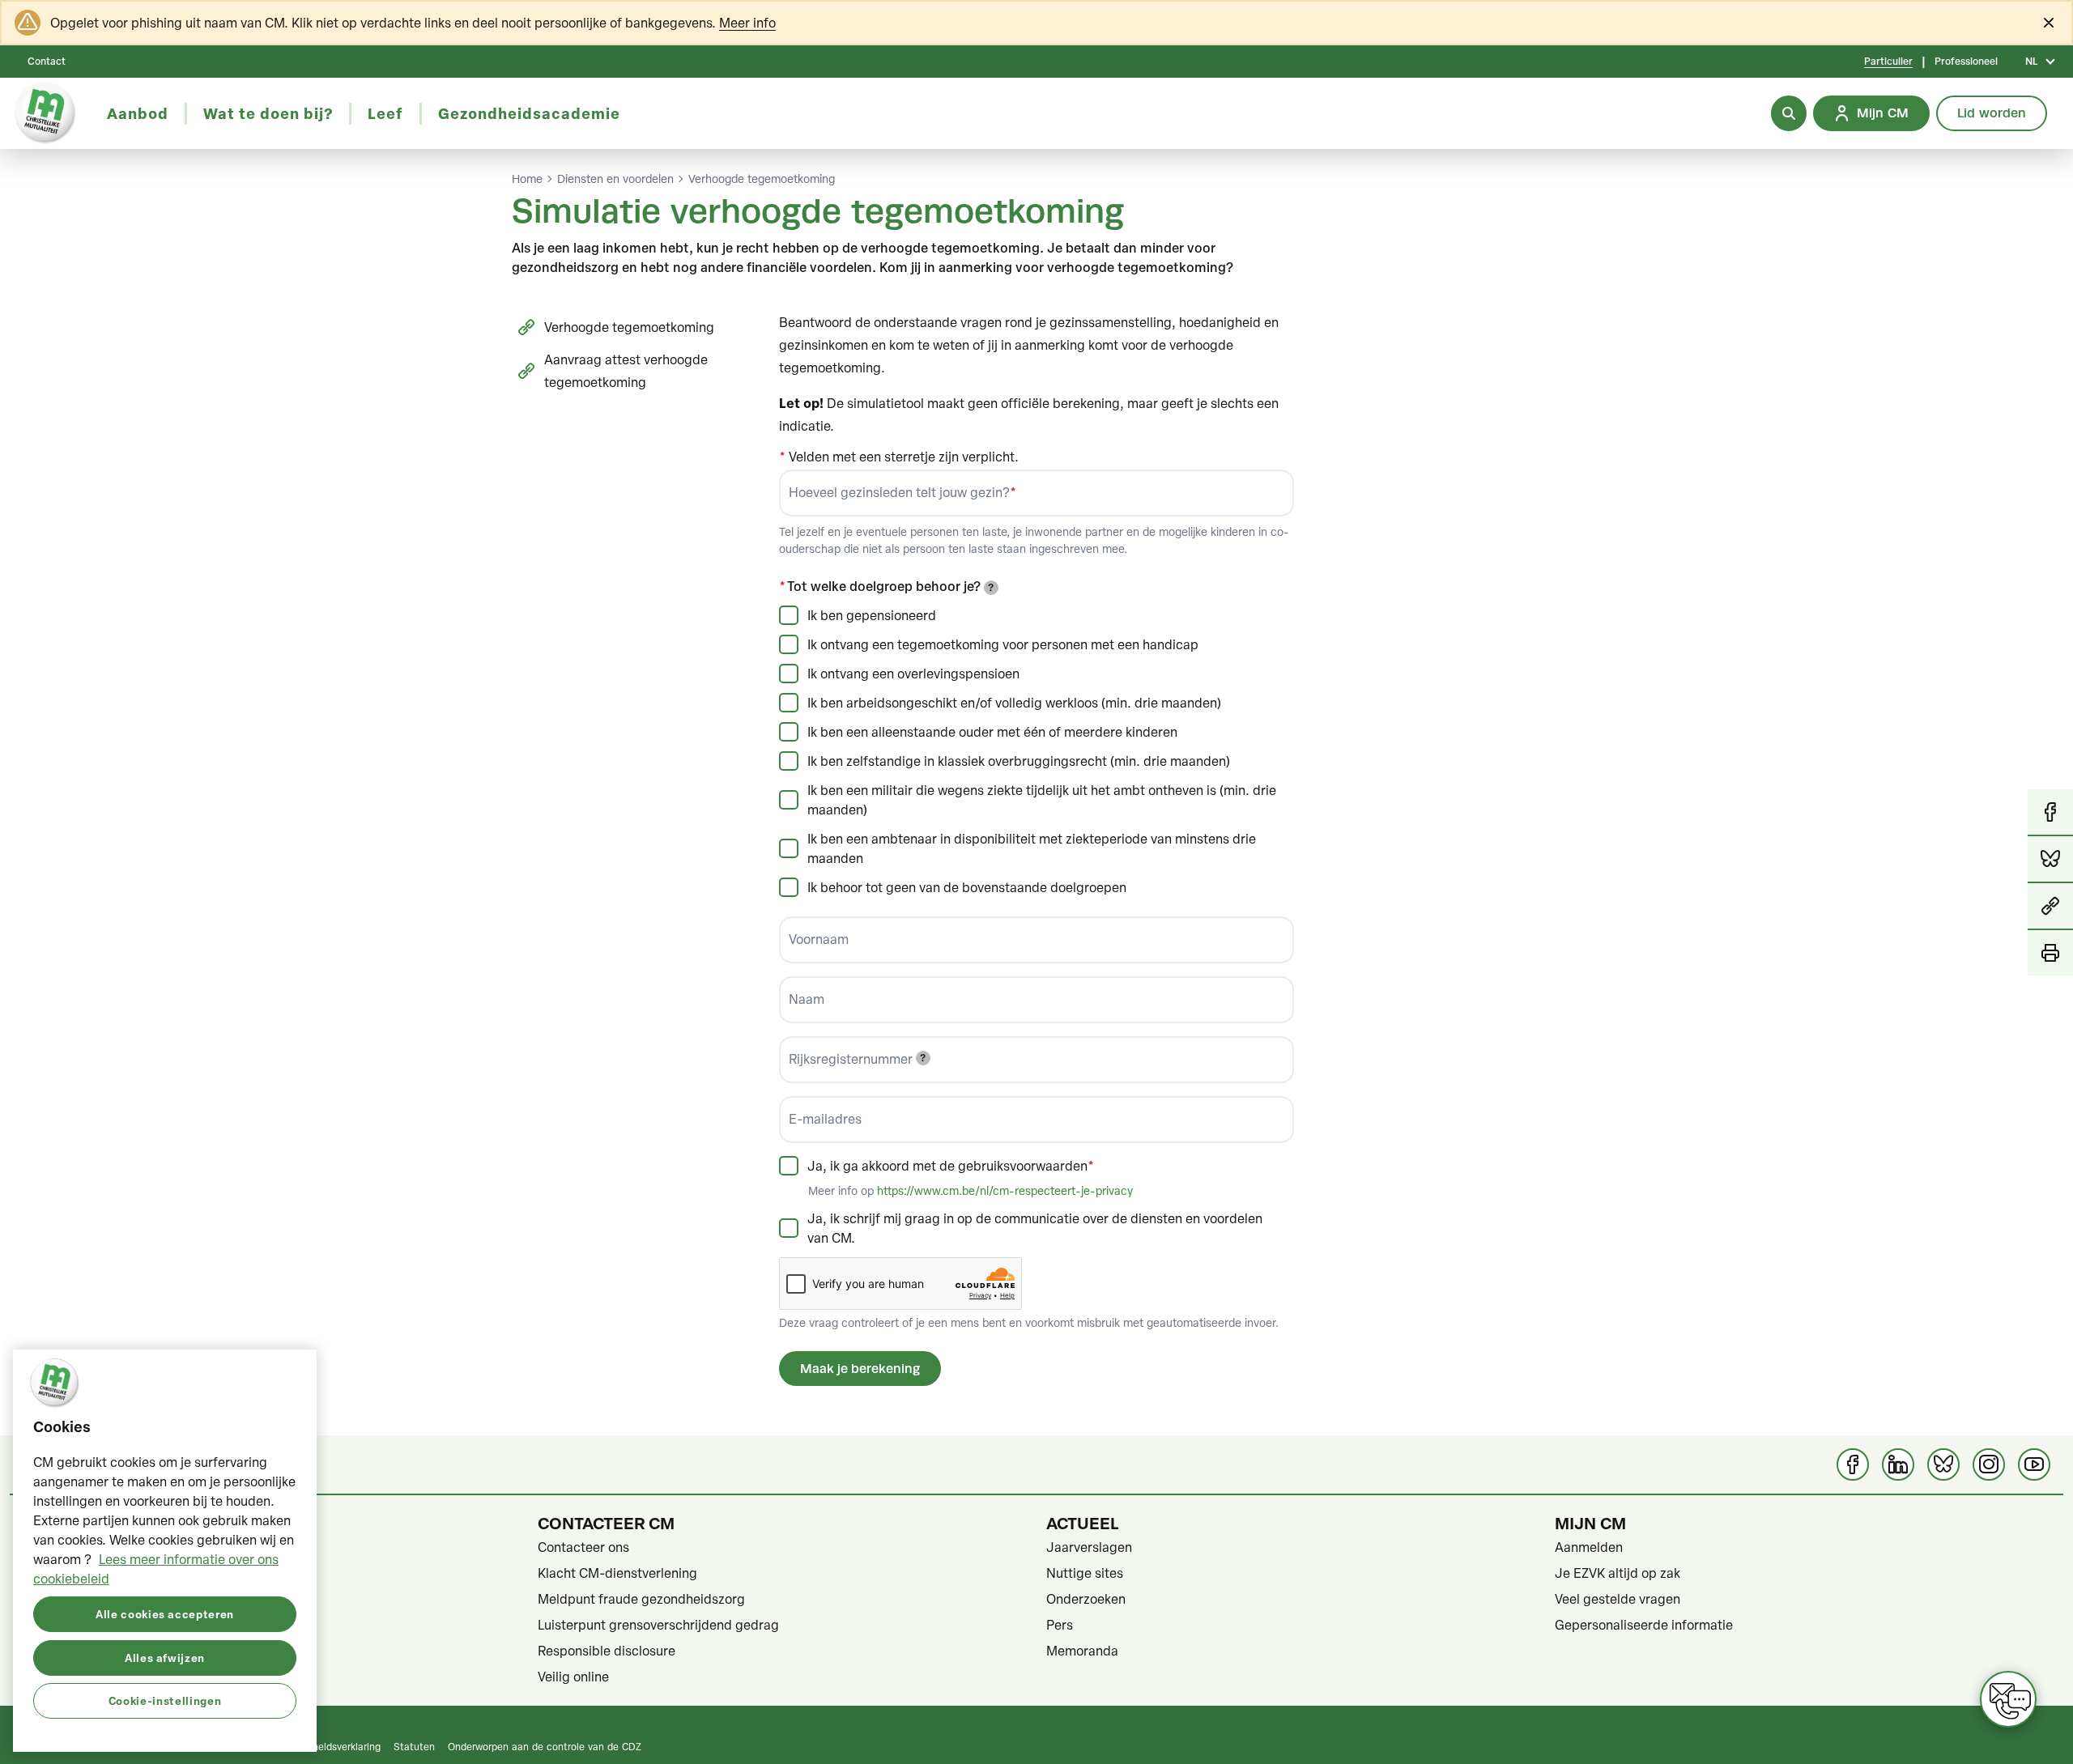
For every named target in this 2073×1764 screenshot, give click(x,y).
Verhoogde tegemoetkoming (762, 179)
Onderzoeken (1086, 1599)
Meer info (747, 23)
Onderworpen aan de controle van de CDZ (545, 1746)
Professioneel (1966, 62)
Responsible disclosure (607, 1651)
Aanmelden (1589, 1547)
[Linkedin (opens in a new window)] (1898, 1464)
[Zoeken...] (1789, 113)
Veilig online (573, 1677)
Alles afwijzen (165, 1657)
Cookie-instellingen (165, 1700)
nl (2031, 62)
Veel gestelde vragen (1618, 1599)
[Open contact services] (2008, 1699)
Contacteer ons (583, 1547)
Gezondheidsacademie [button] (529, 113)
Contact (47, 62)
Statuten (414, 1746)
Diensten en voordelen (615, 179)
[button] (2050, 907)
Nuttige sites (1085, 1573)
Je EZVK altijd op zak (1618, 1573)
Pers (1060, 1625)
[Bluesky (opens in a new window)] (1943, 1464)
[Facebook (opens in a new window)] (1853, 1464)
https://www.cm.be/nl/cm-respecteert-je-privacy (1005, 1190)
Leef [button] (385, 113)
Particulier (1888, 62)
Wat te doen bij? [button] (268, 113)
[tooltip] (991, 588)
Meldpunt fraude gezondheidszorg (641, 1599)
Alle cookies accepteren (165, 1613)
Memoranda (1082, 1651)
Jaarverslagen (1089, 1547)
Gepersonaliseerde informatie (1644, 1625)
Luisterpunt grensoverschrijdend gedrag (658, 1625)
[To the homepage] (45, 113)
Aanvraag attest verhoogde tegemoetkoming (626, 371)
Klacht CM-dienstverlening (617, 1573)
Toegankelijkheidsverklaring (319, 1746)
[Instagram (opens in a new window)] (1989, 1464)
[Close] (2049, 23)
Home (527, 179)
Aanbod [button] (138, 113)
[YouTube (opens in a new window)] (2034, 1464)
